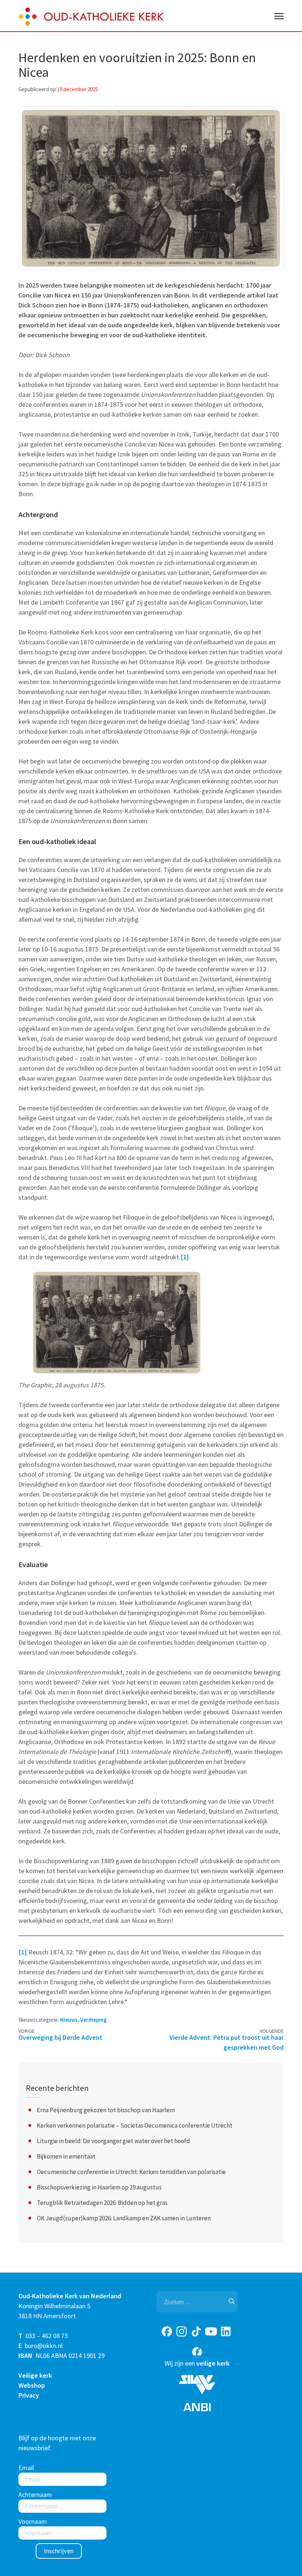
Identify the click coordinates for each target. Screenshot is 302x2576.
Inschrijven (59, 2551)
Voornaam (33, 2521)
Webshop (32, 2385)
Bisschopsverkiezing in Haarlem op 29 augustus (99, 2187)
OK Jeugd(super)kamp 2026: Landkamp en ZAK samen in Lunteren (124, 2218)
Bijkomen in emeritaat (66, 2156)
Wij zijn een (197, 2363)
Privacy (29, 2395)
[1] (185, 1257)
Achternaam (35, 2495)
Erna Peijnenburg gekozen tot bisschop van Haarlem (106, 2110)
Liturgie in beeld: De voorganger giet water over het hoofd (113, 2141)
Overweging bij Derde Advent (60, 2037)
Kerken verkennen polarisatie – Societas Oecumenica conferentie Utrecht (135, 2125)
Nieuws (69, 2020)
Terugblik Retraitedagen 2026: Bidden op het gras (102, 2203)
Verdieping (94, 2020)
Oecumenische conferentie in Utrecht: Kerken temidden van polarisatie (131, 2172)
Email (26, 2468)
